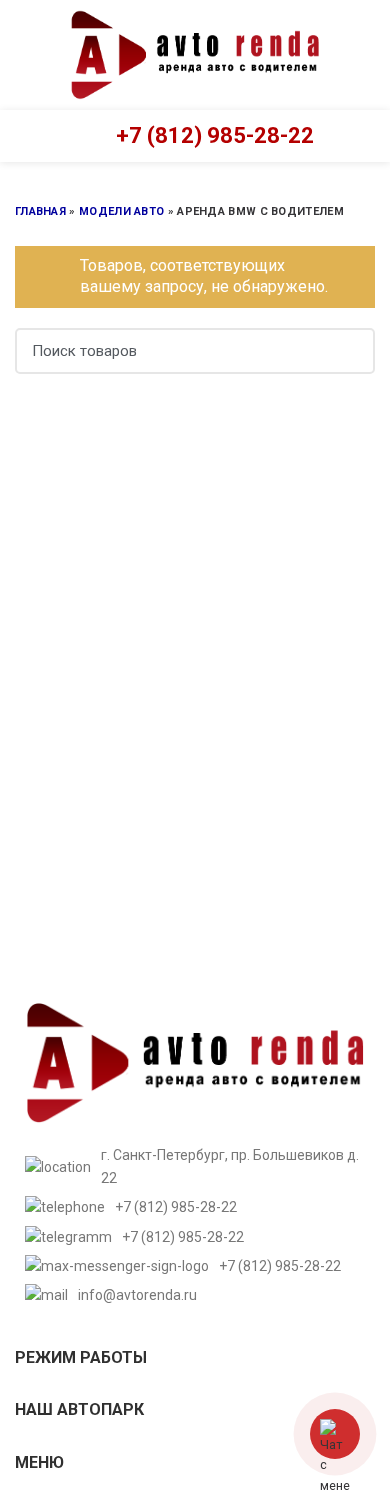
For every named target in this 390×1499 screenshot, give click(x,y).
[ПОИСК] (348, 351)
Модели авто (121, 211)
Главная (40, 211)
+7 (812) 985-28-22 (215, 135)
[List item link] (195, 1207)
